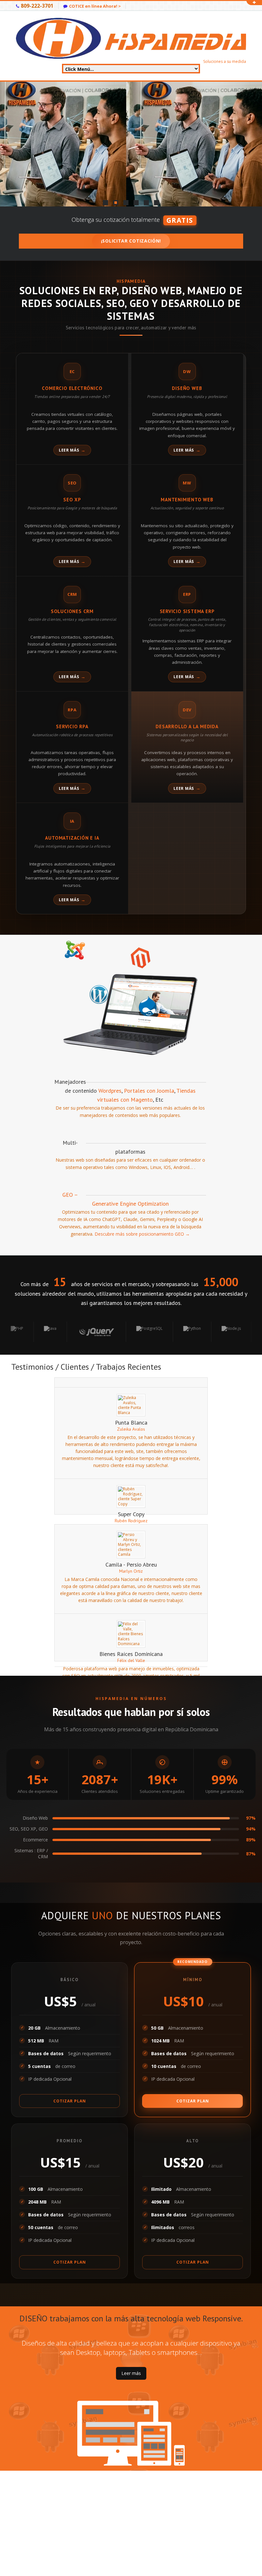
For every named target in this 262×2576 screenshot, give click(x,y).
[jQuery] (39, 1332)
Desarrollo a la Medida (187, 726)
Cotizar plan (70, 2101)
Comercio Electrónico (72, 388)
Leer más (69, 450)
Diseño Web (187, 388)
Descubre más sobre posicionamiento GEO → (142, 1234)
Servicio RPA (72, 726)
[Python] (135, 1332)
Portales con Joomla (149, 1091)
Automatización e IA (72, 838)
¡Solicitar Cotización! (131, 241)
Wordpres (110, 1091)
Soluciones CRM (72, 611)
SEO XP (72, 500)
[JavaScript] (216, 1332)
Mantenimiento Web (187, 500)
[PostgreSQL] (92, 1332)
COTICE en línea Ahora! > (95, 6)
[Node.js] (174, 1332)
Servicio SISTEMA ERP (187, 611)
